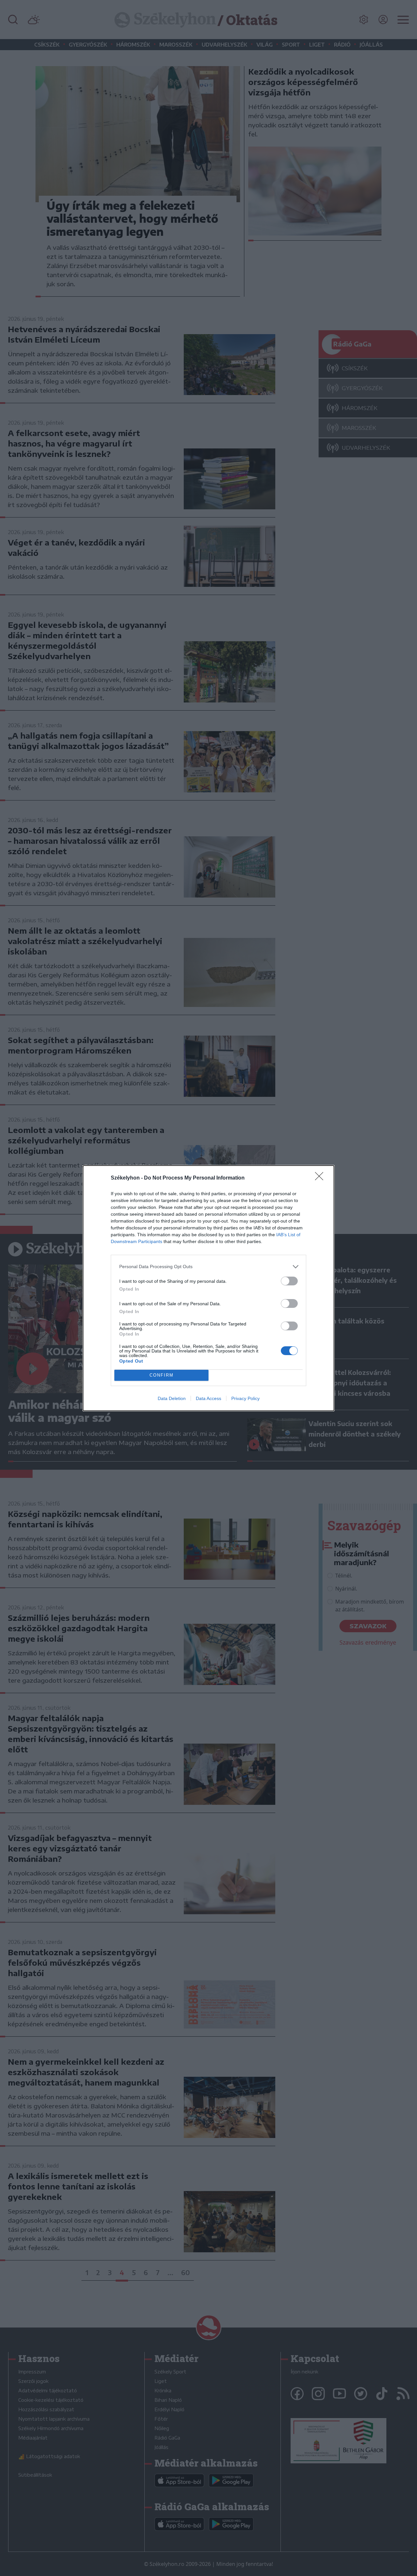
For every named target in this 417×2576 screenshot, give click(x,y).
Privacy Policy (245, 1398)
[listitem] (208, 1267)
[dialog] (208, 1288)
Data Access (208, 1398)
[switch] (289, 1281)
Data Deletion (172, 1398)
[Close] (321, 1178)
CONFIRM (162, 1375)
